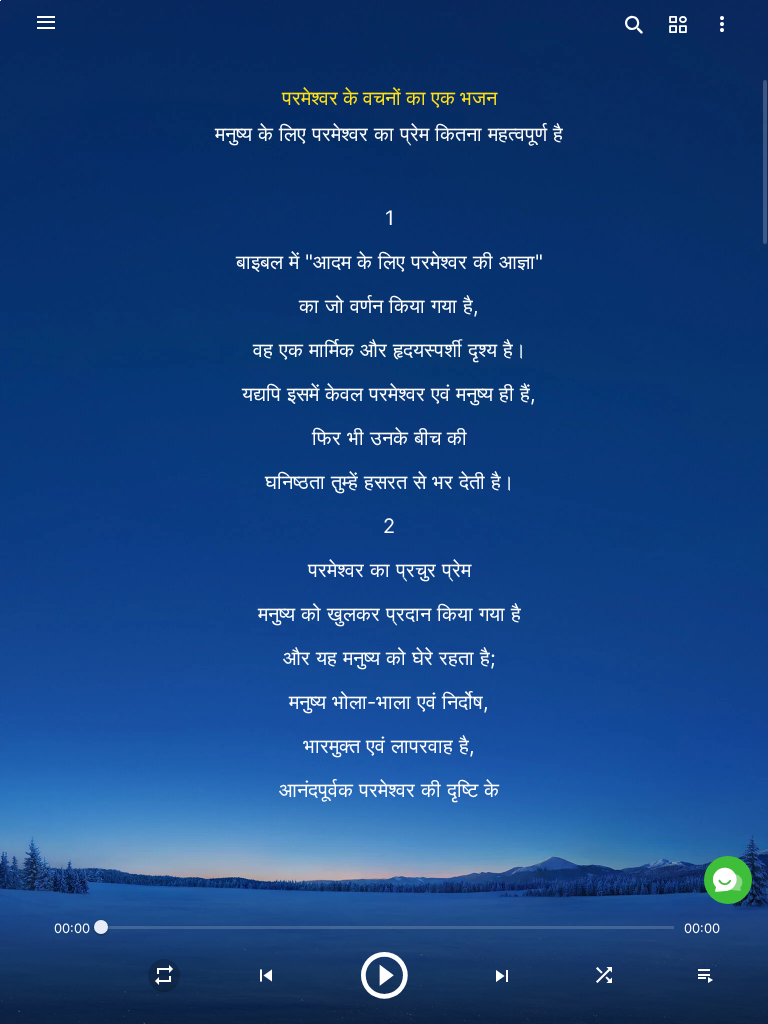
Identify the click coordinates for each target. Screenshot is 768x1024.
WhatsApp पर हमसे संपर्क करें (552, 839)
